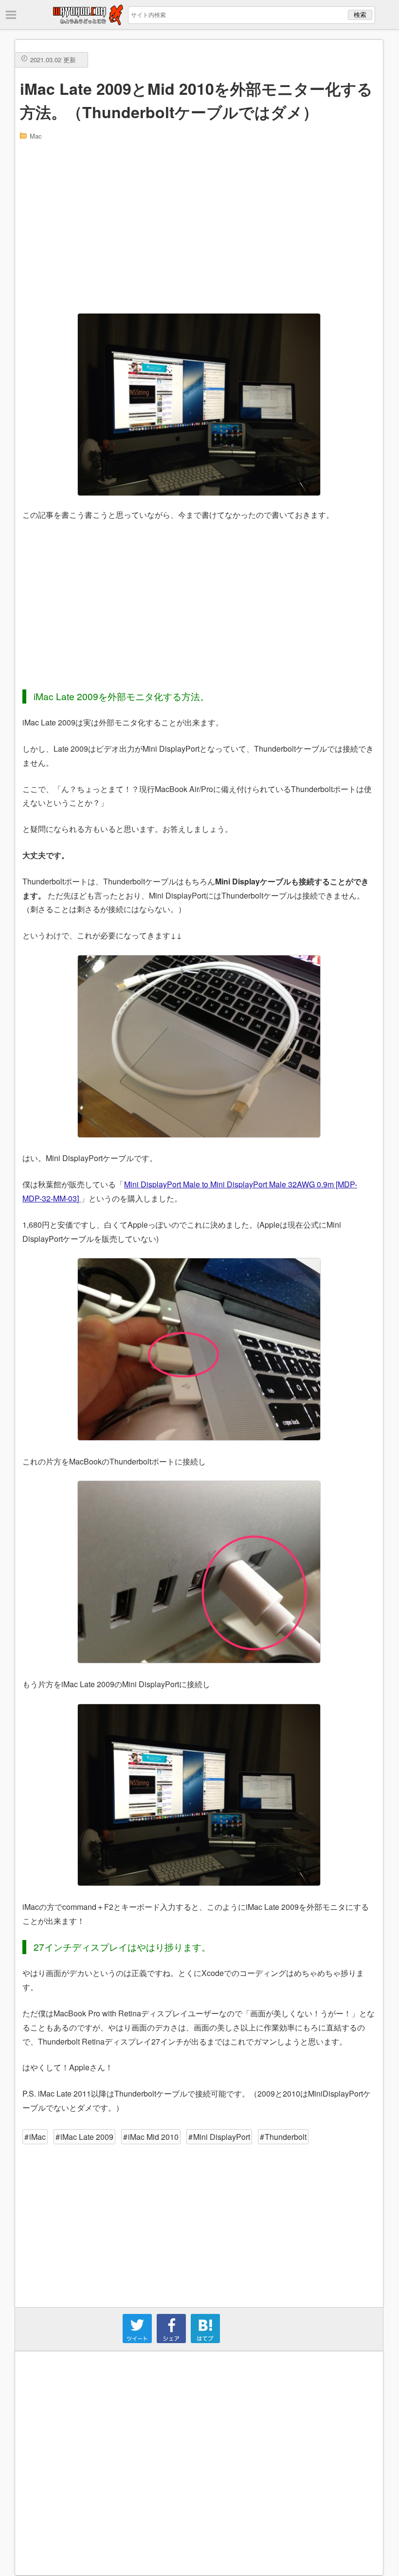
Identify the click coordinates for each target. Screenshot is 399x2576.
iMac (37, 2137)
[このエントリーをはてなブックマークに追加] (205, 2340)
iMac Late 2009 (87, 2137)
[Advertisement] (199, 226)
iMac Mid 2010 (153, 2137)
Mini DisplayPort (222, 2137)
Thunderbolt (286, 2137)
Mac (36, 136)
